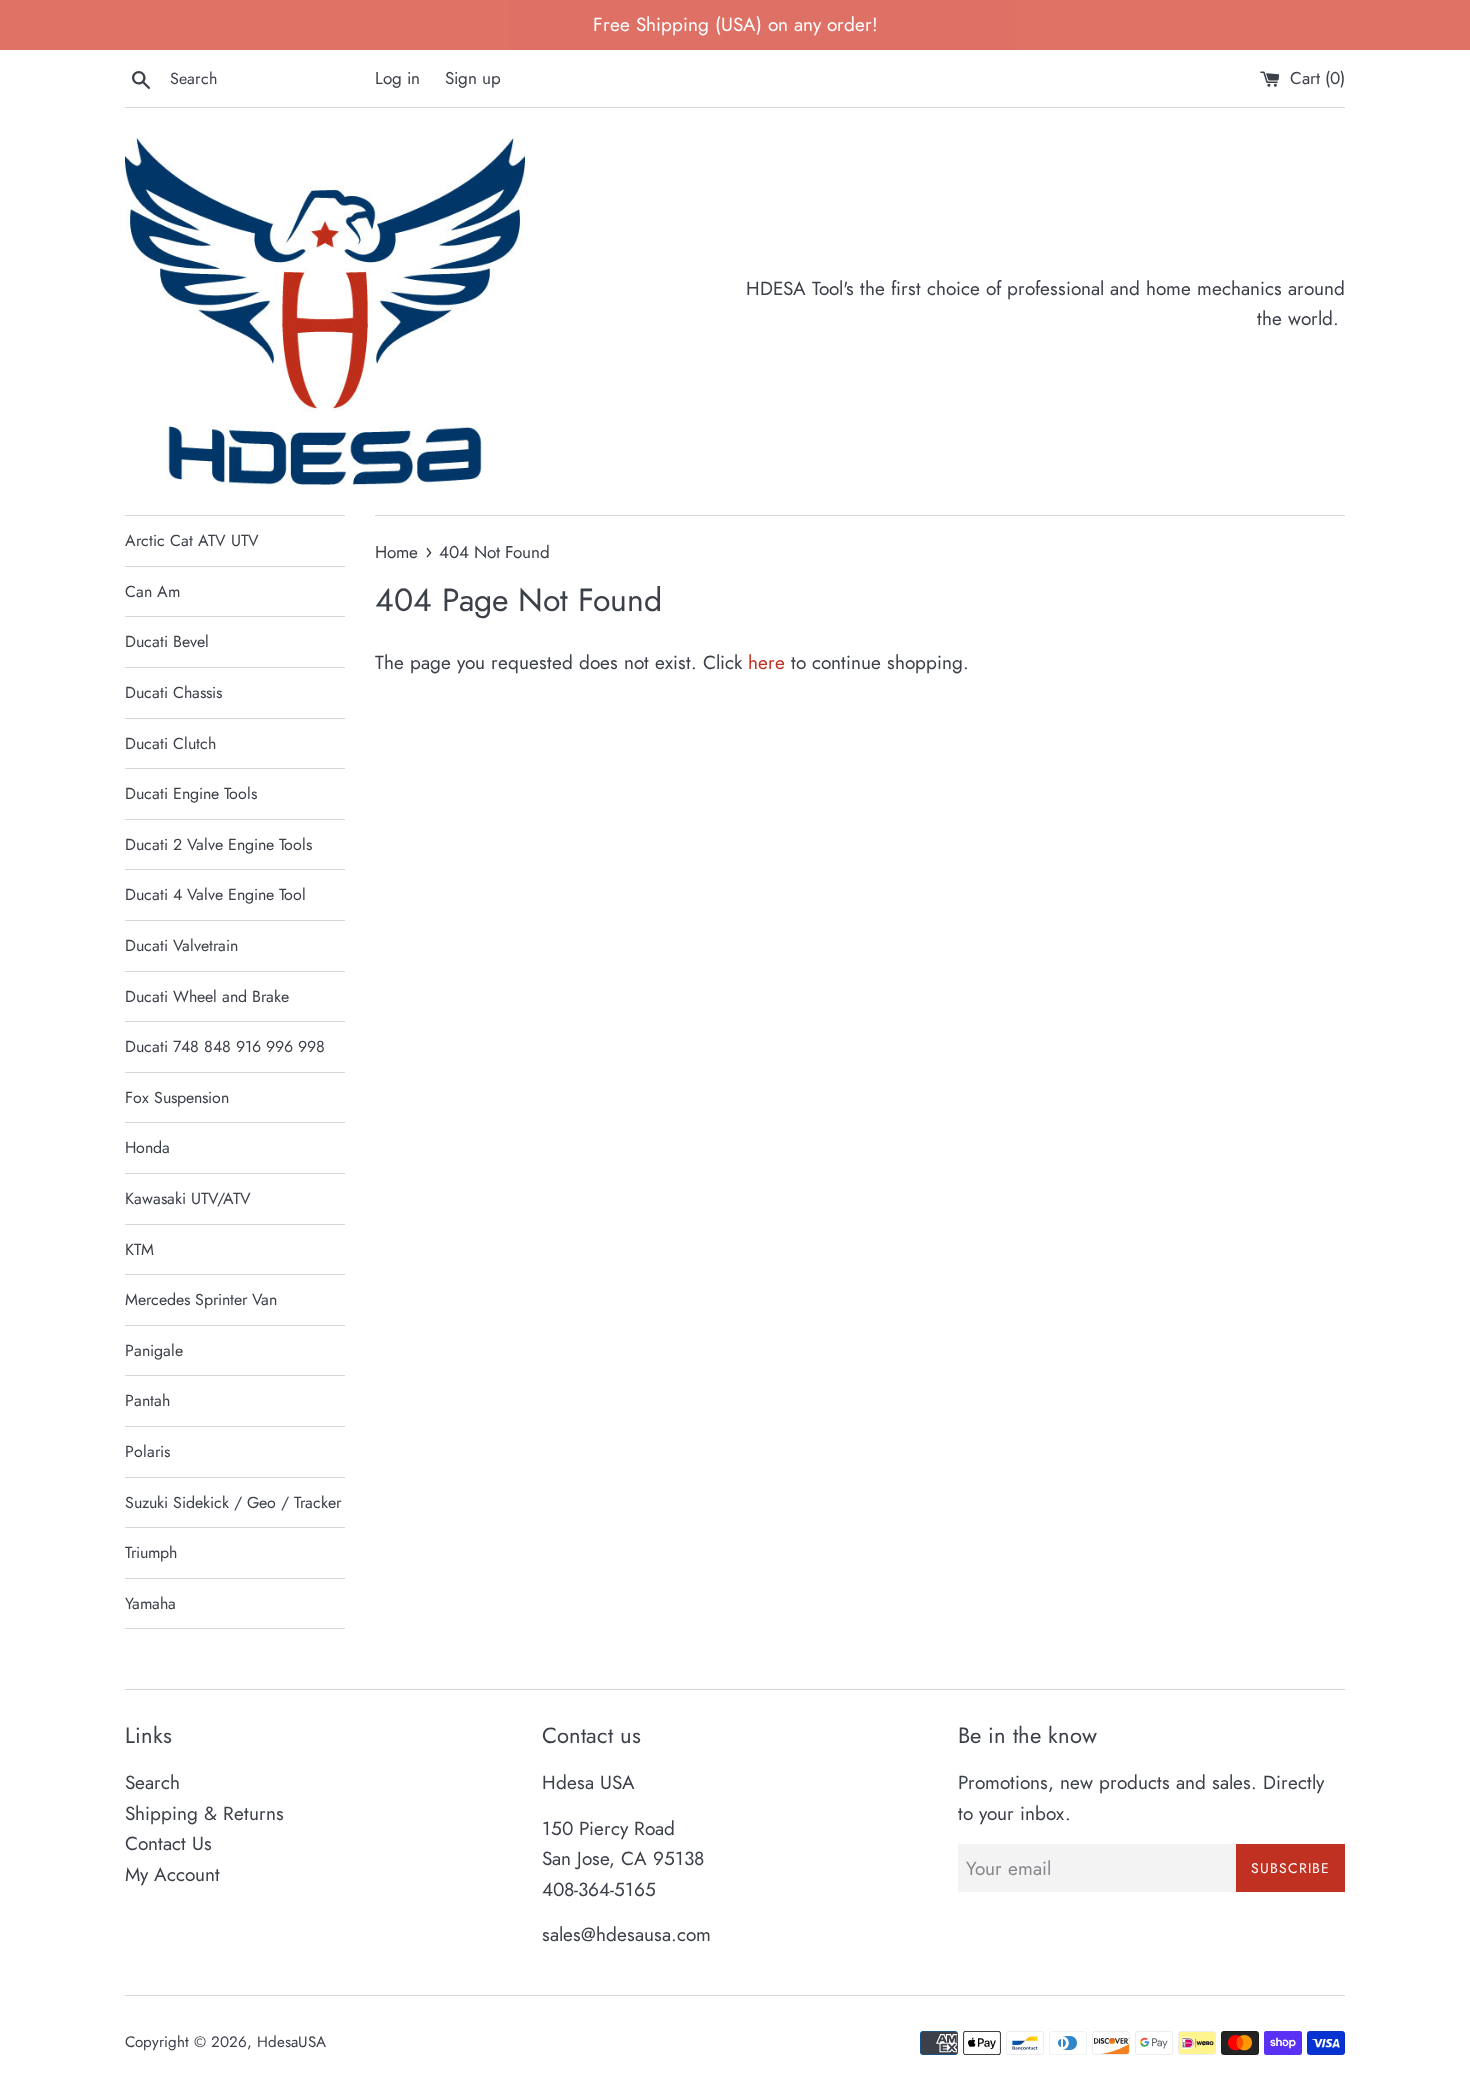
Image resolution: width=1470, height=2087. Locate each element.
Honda (147, 1147)
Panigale (154, 1350)
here (766, 662)
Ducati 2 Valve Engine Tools (218, 844)
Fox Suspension (177, 1097)
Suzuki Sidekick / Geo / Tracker (233, 1502)
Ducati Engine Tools (191, 793)
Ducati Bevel (167, 641)
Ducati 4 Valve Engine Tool (215, 894)
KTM (139, 1249)
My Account (172, 1874)
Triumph (151, 1552)
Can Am (152, 591)
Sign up (473, 78)
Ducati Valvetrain (181, 945)
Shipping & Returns (204, 1813)
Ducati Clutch (170, 743)
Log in (397, 78)
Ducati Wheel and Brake (207, 996)
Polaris (147, 1451)
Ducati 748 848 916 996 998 (225, 1046)
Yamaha (150, 1603)
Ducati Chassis (173, 692)
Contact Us (168, 1843)
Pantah (147, 1400)
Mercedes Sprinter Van (201, 1299)
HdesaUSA (291, 2042)
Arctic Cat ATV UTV (192, 540)
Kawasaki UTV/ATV (188, 1198)
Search (152, 1782)
